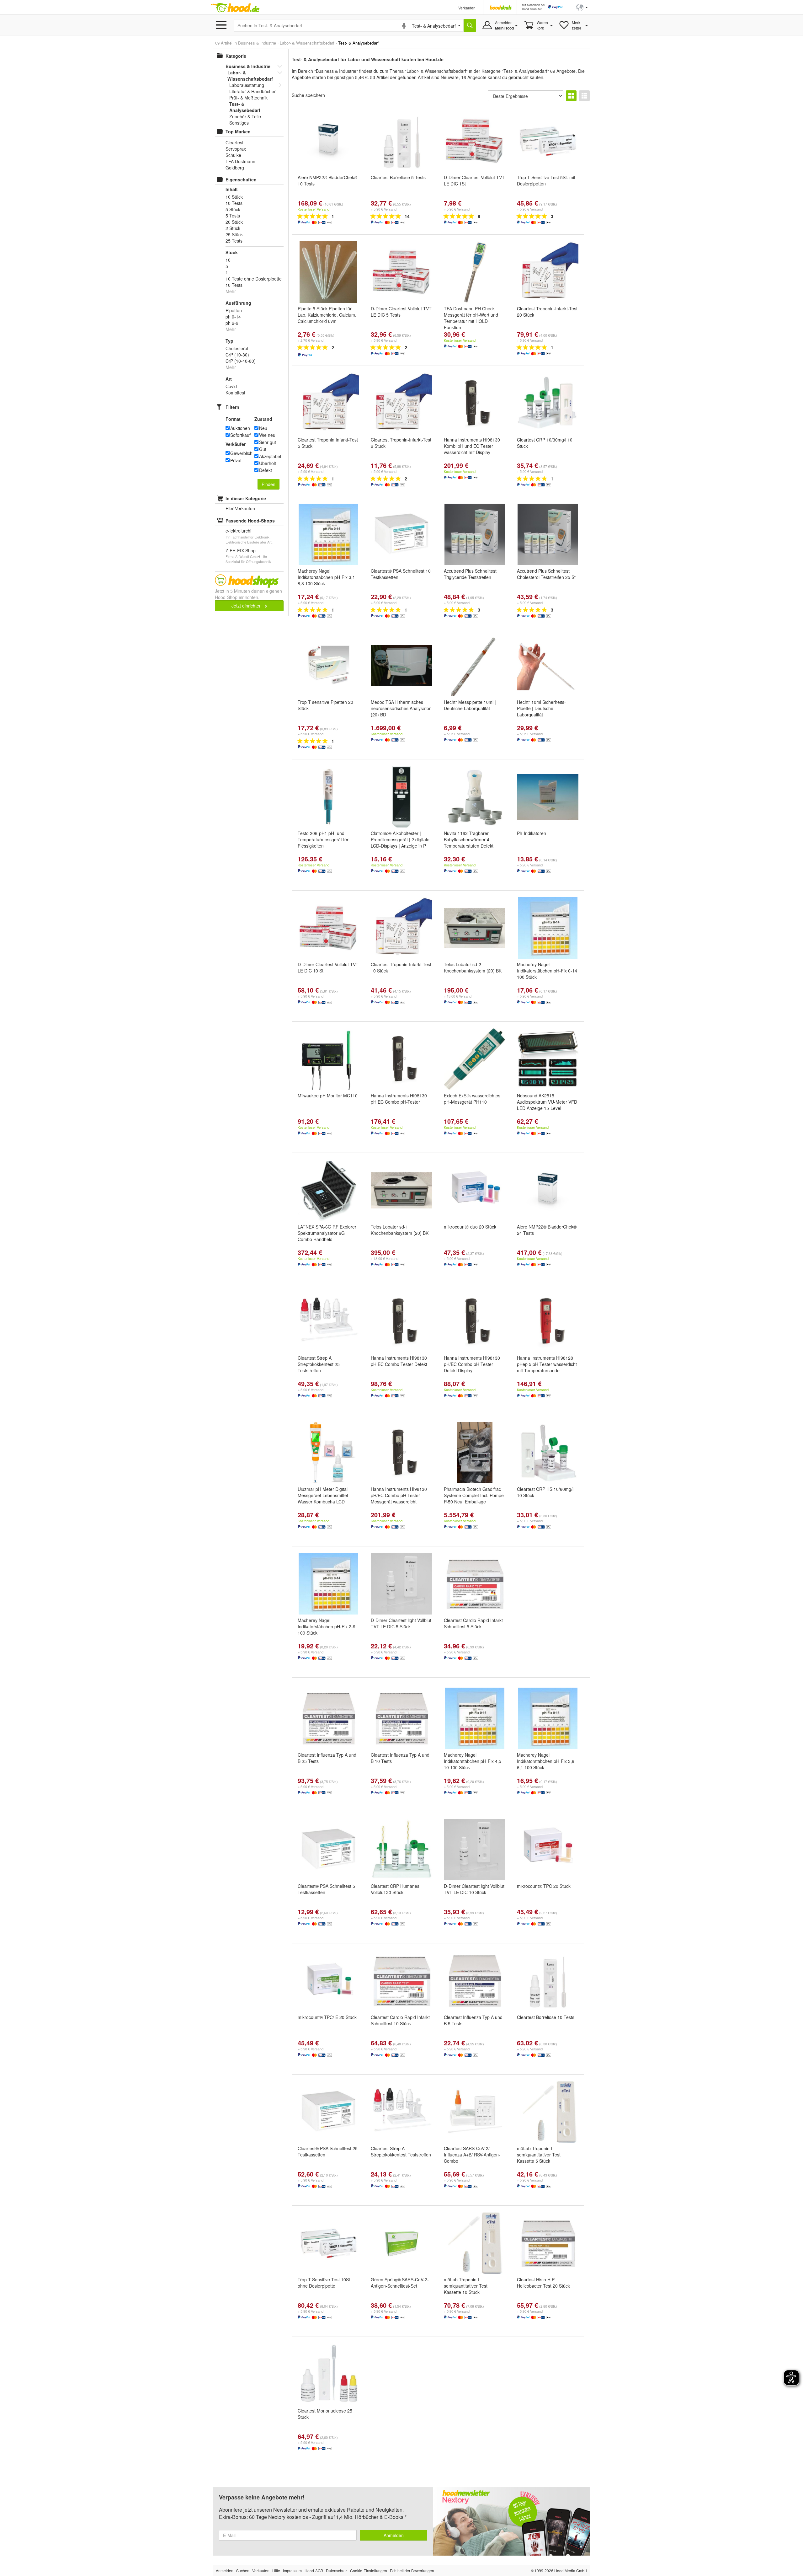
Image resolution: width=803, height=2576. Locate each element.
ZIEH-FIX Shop (241, 550)
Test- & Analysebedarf (245, 107)
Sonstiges (239, 123)
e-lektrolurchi (238, 531)
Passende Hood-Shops (250, 521)
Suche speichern (308, 95)
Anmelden (394, 2535)
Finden (269, 484)
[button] (582, 7)
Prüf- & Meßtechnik (248, 98)
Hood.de (235, 8)
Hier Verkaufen (240, 508)
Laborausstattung (247, 85)
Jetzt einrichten (247, 606)
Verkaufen (467, 8)
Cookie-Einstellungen (369, 2571)
